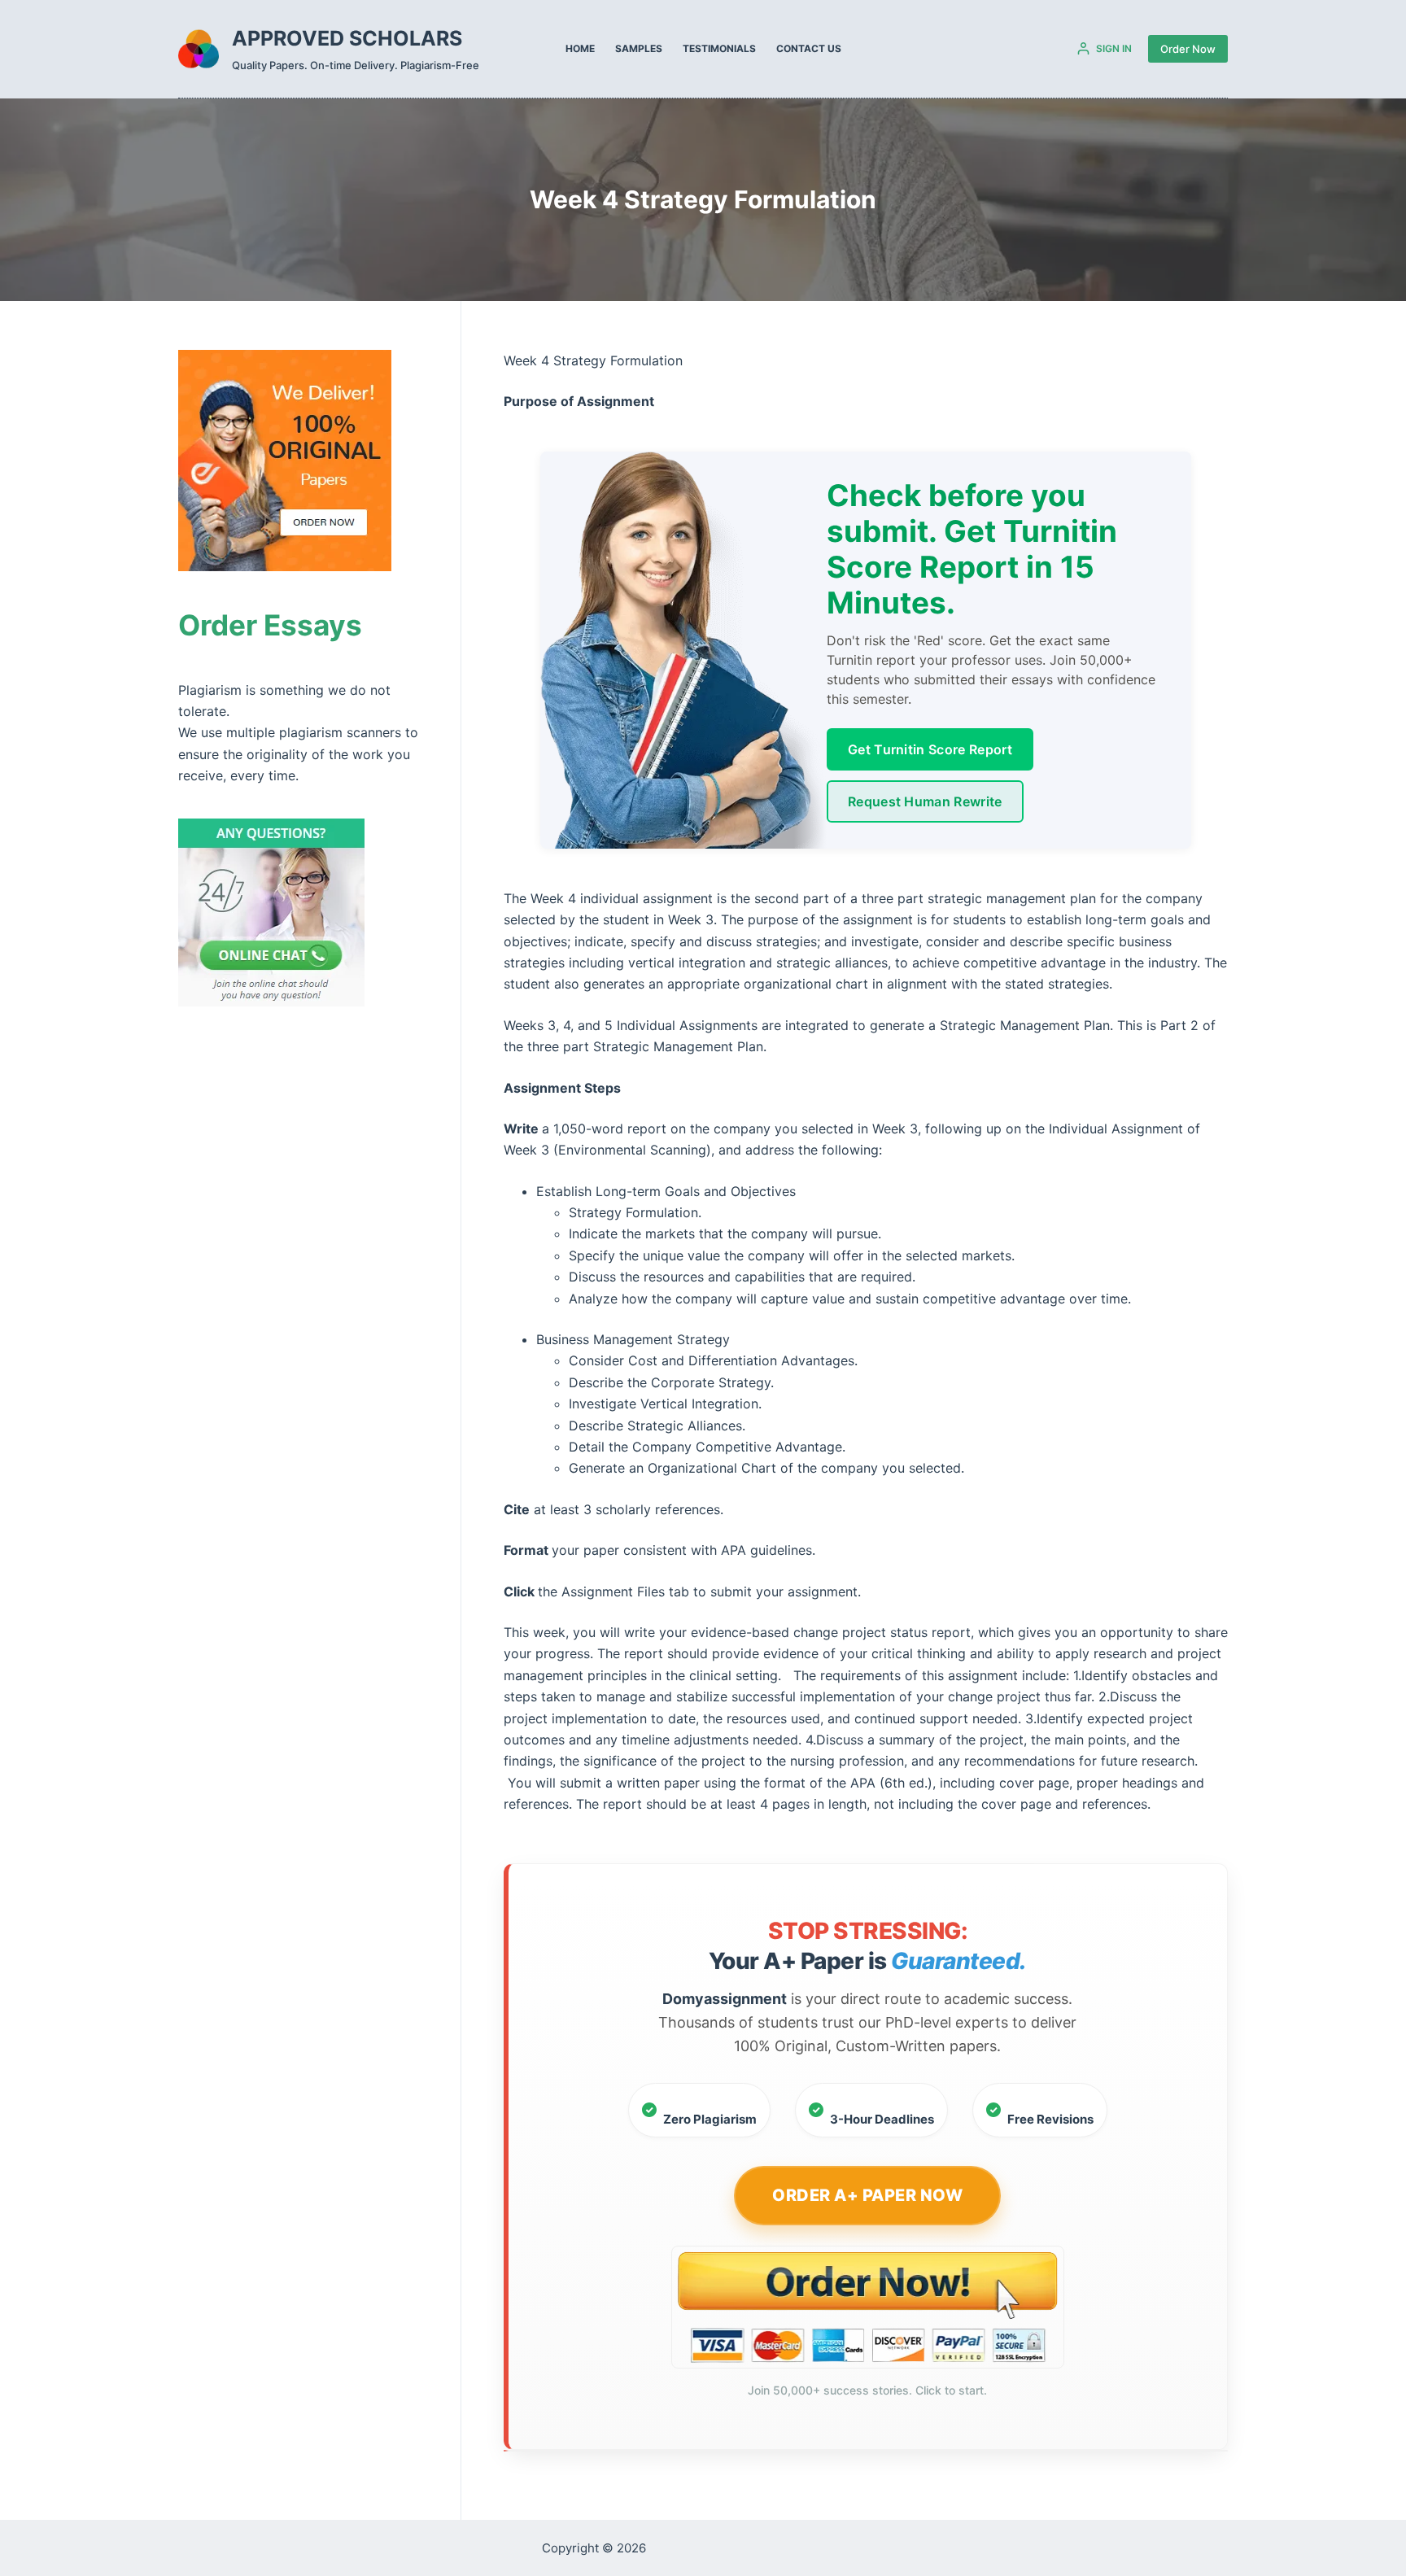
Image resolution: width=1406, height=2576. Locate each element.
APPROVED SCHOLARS (347, 38)
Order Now (1188, 49)
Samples (639, 48)
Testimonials (719, 48)
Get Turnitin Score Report (930, 749)
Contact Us (809, 48)
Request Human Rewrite (925, 801)
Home (580, 48)
